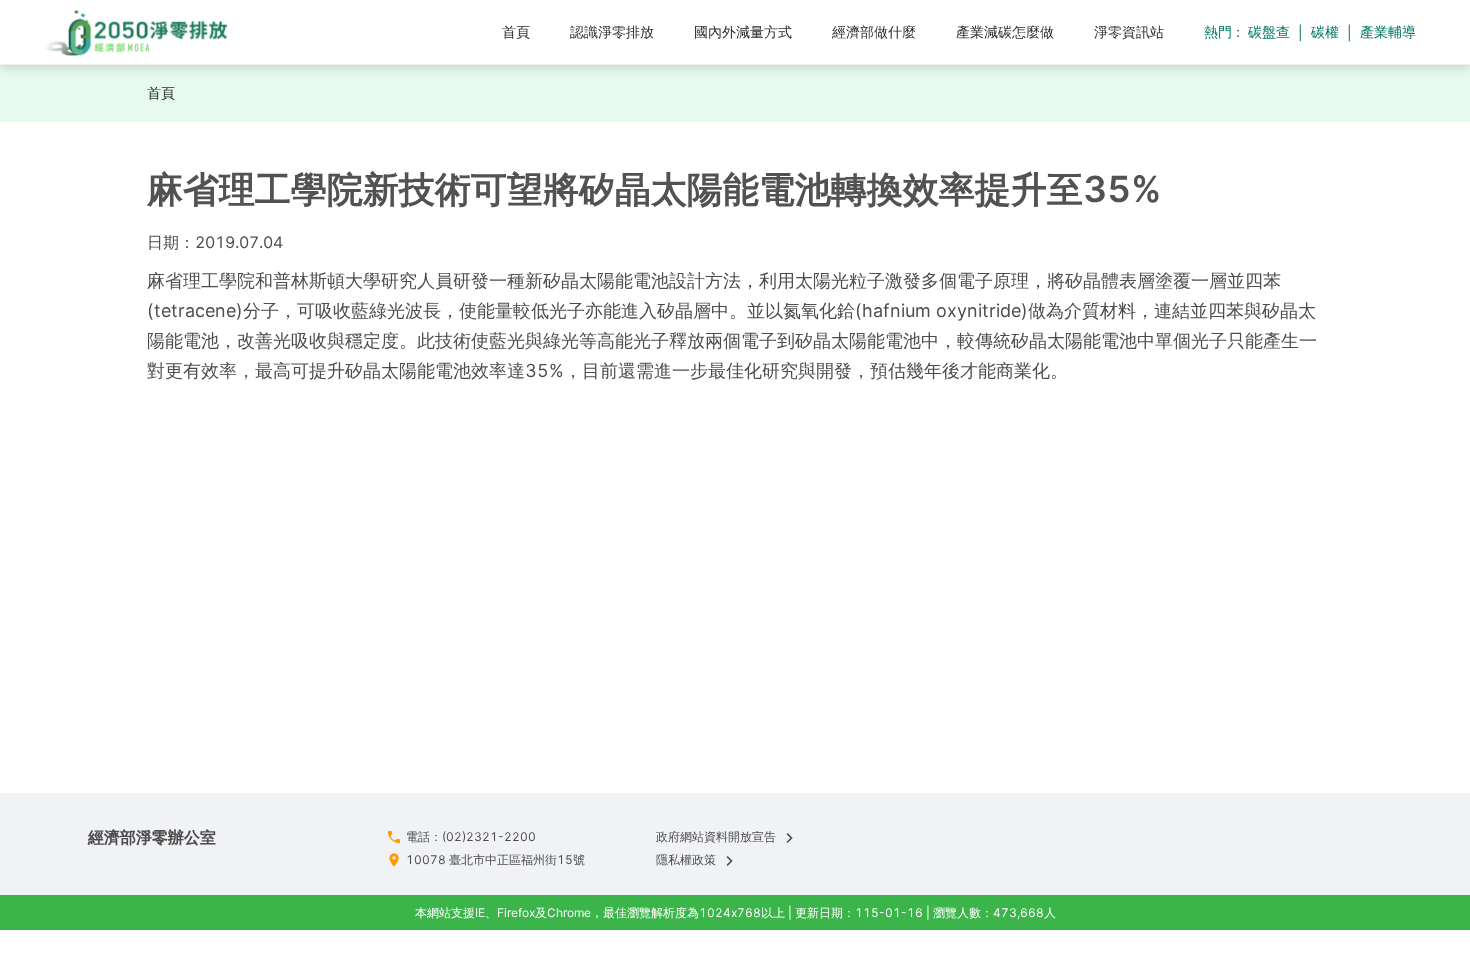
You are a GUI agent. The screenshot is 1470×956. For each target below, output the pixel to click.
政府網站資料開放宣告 (716, 836)
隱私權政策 (686, 859)
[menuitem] (516, 32)
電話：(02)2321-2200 (471, 836)
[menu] (720, 31)
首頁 (161, 92)
